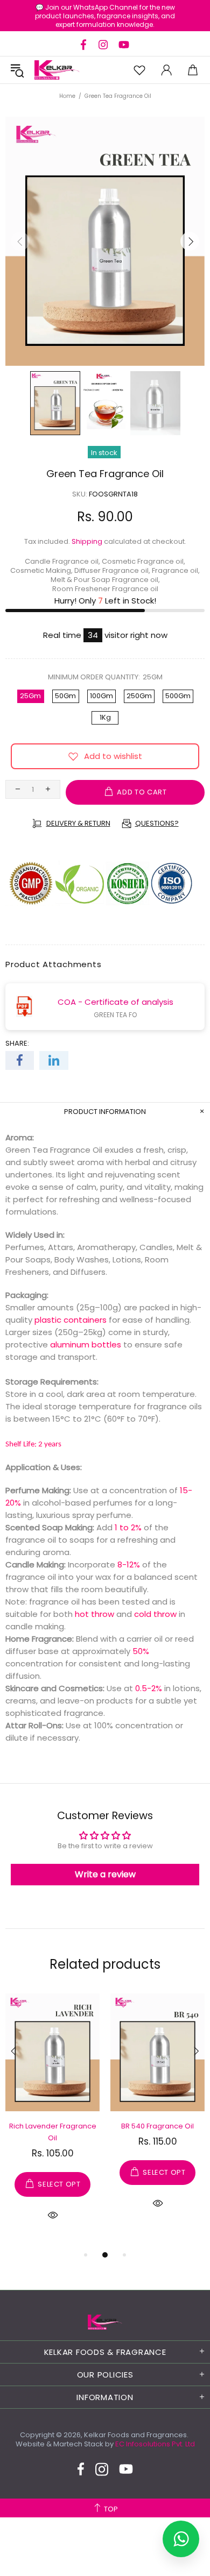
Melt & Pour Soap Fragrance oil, (105, 580)
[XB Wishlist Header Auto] (139, 70)
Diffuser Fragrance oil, (112, 570)
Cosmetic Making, (41, 570)
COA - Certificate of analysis (115, 1002)
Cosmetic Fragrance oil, (143, 561)
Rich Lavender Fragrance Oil (53, 2132)
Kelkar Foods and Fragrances (57, 70)
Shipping (87, 541)
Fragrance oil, (176, 570)
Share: (17, 1043)
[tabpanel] (52, 2120)
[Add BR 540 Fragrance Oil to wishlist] (123, 2005)
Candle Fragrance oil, (62, 561)
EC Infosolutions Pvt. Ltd (155, 2444)
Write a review (105, 1874)
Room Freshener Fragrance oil (105, 589)
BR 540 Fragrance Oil (157, 2126)
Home (67, 96)
